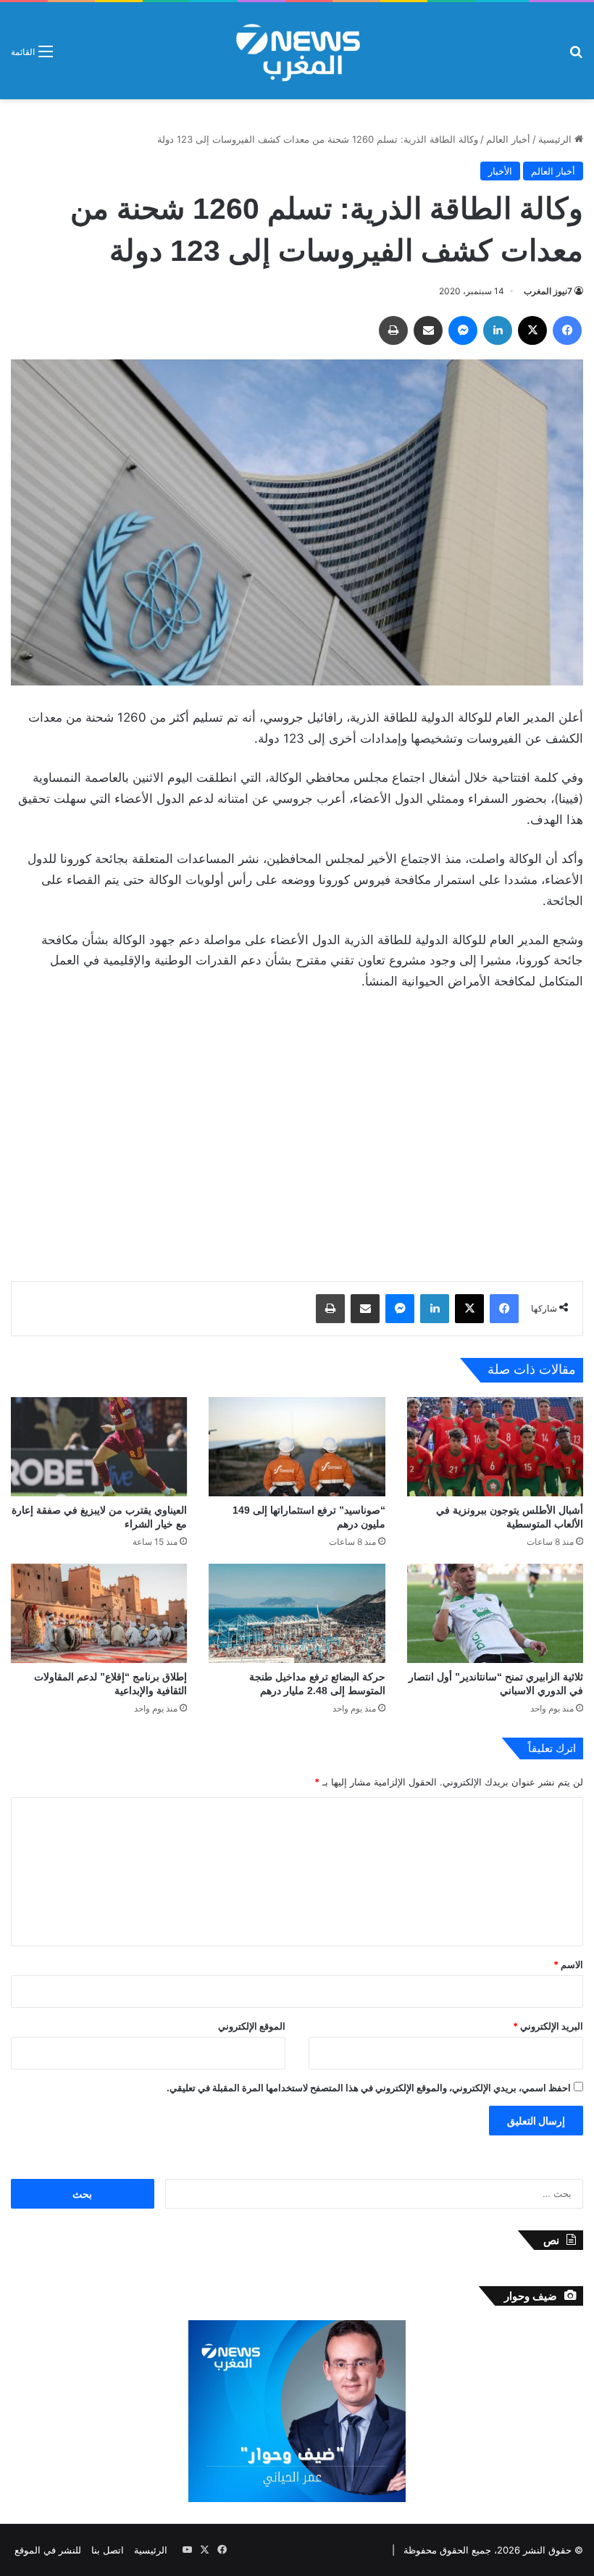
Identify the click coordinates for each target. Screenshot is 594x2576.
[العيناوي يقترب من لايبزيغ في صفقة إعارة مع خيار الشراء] (99, 1447)
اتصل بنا (108, 2550)
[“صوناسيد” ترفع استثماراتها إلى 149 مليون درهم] (297, 1447)
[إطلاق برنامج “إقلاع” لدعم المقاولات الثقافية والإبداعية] (99, 1613)
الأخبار (500, 171)
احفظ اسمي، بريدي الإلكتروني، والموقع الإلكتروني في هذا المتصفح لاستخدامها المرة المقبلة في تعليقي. (369, 2088)
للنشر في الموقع (48, 2550)
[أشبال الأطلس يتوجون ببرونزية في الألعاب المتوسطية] (495, 1447)
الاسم (568, 1964)
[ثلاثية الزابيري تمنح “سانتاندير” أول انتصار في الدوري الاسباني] (495, 1613)
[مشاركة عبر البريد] (428, 330)
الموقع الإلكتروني (252, 2026)
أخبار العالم (508, 139)
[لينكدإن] (498, 330)
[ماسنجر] (463, 330)
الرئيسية (556, 139)
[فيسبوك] (567, 330)
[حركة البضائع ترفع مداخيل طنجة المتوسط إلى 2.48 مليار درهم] (297, 1613)
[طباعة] (393, 330)
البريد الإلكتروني (548, 2026)
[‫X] (532, 330)
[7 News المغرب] (297, 51)
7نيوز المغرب (548, 291)
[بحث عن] (576, 56)
